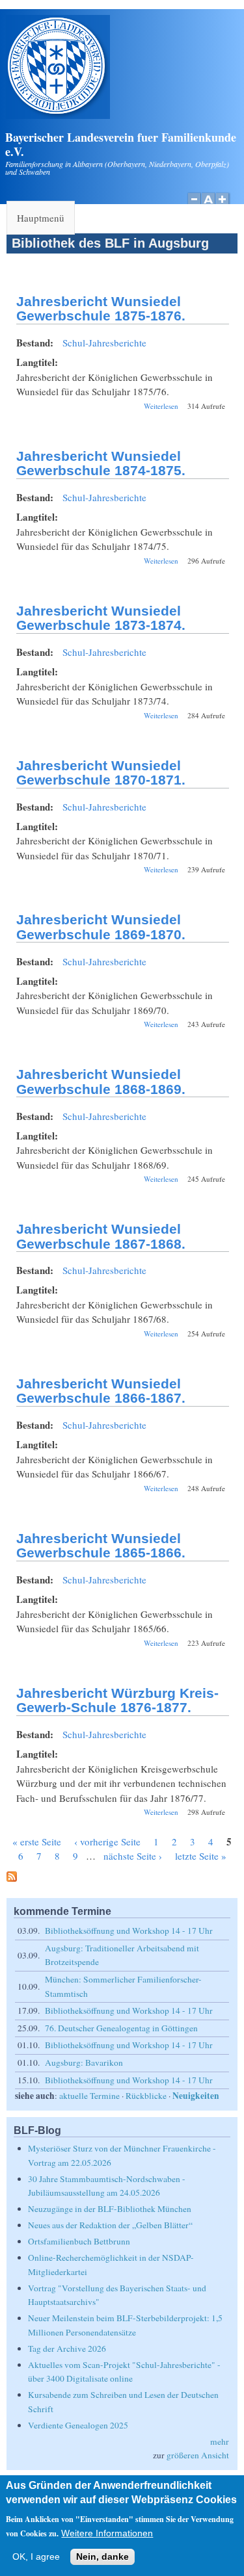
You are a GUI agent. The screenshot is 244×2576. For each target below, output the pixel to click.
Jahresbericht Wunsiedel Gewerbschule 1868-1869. (101, 1082)
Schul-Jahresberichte (104, 343)
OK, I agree (36, 2557)
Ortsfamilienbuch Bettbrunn (79, 2241)
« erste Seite (37, 1841)
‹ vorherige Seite (107, 1841)
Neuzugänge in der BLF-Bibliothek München (110, 2209)
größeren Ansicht (198, 2455)
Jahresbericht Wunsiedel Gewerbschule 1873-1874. (101, 618)
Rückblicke (146, 2096)
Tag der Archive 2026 (67, 2348)
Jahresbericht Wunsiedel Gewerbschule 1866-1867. (101, 1391)
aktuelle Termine (89, 2096)
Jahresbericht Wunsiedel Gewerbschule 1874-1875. (101, 463)
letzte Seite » (201, 1856)
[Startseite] (58, 115)
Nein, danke (102, 2557)
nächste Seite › (133, 1856)
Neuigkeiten (196, 2096)
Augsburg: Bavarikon (84, 2062)
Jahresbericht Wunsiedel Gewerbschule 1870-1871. (101, 773)
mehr (220, 2441)
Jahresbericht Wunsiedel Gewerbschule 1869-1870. (101, 927)
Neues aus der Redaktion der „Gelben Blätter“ (110, 2225)
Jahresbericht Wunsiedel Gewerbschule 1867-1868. (101, 1236)
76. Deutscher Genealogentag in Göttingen (121, 2028)
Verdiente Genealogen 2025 (78, 2425)
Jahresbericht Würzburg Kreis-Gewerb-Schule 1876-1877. (117, 1700)
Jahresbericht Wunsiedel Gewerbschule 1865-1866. (101, 1546)
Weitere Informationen (107, 2533)
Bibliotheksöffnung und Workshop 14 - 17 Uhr (129, 1931)
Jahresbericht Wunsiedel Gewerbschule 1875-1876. (101, 309)
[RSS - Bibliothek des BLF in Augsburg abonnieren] (12, 1878)
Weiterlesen (161, 406)
